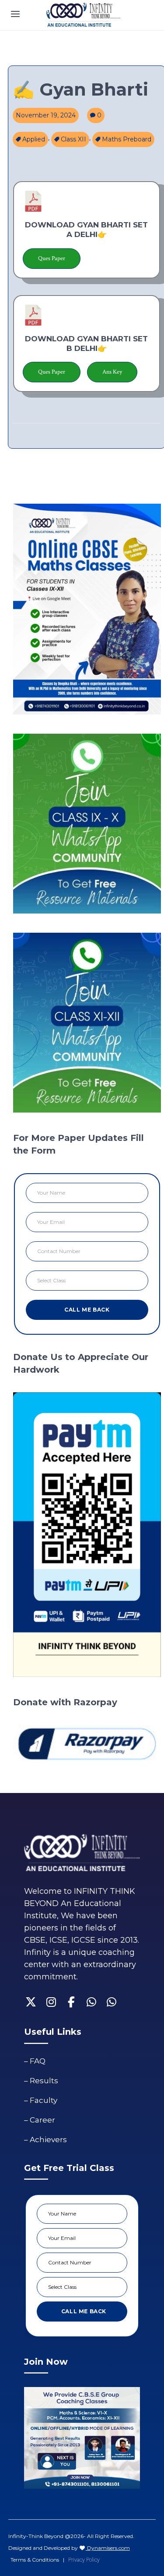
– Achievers (45, 2140)
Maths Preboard (127, 139)
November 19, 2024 (46, 115)
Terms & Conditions (35, 2560)
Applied (34, 139)
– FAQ (35, 2061)
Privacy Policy (84, 2560)
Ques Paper (52, 258)
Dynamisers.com (108, 2548)
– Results (41, 2081)
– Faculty (41, 2100)
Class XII (73, 139)
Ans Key (112, 372)
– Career (40, 2120)
